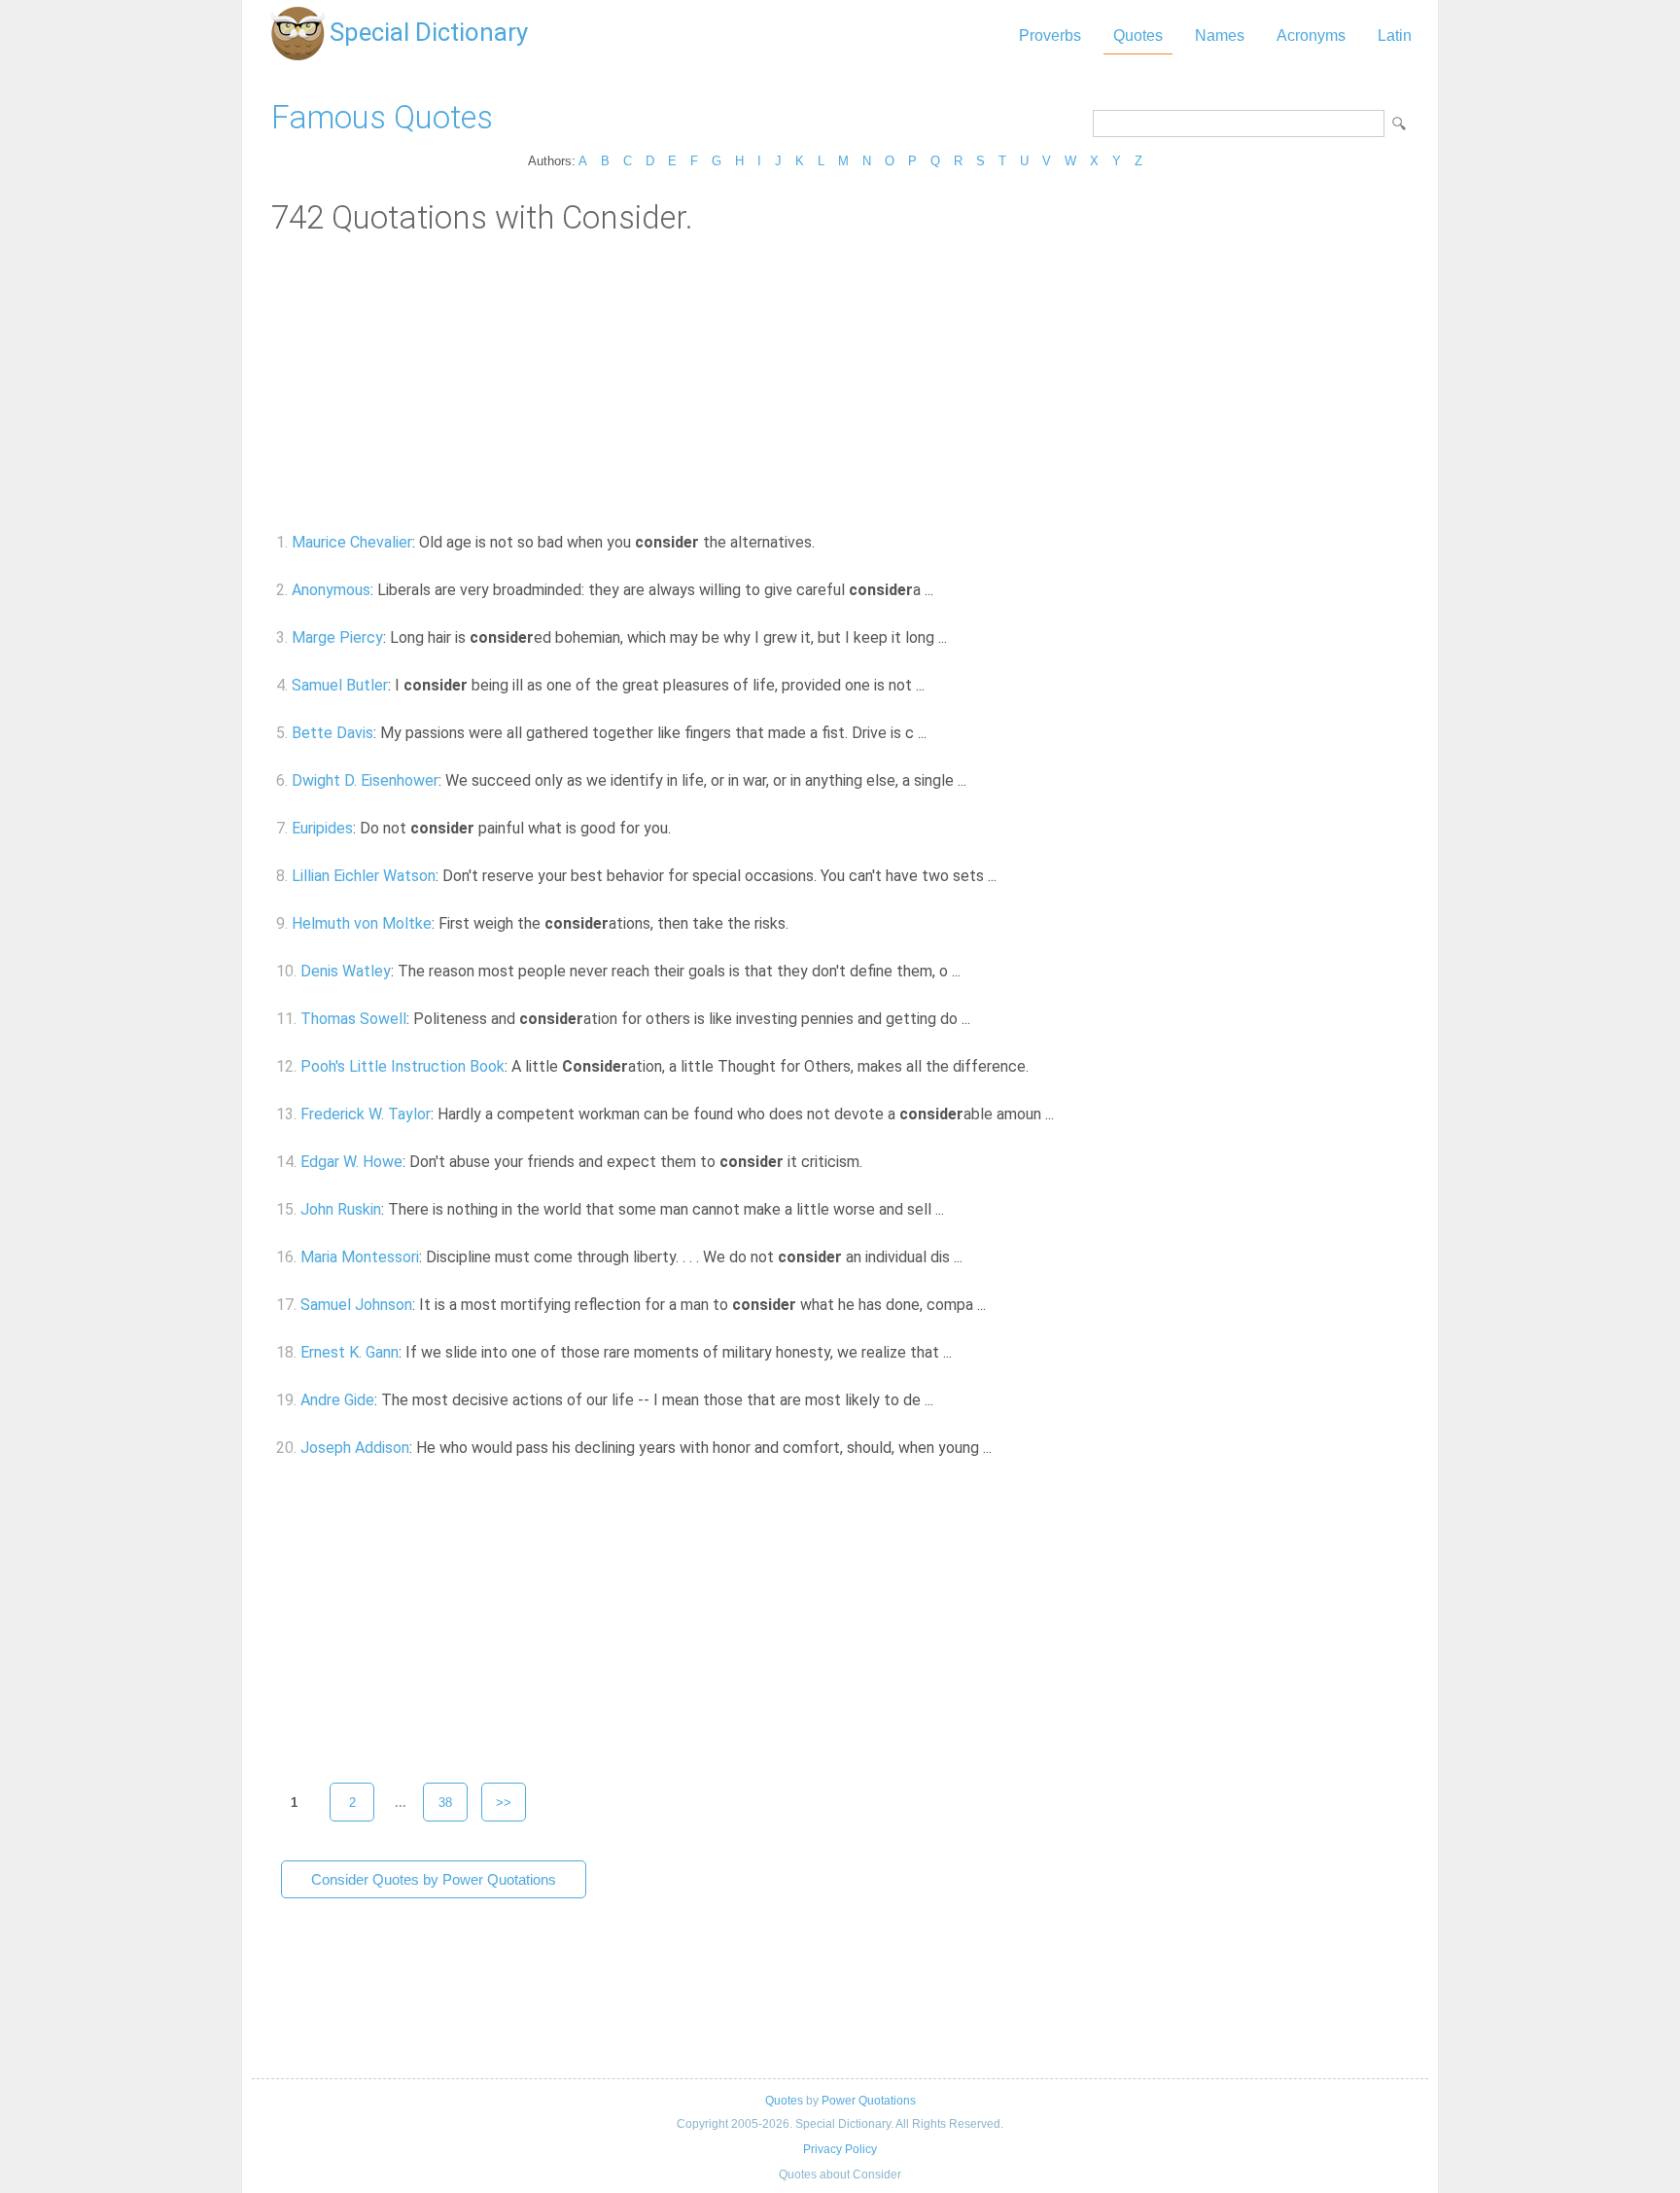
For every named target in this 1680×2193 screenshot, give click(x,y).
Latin (1395, 35)
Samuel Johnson (356, 1305)
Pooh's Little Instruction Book (402, 1066)
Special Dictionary (429, 32)
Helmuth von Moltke (362, 923)
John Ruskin (341, 1209)
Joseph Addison (355, 1448)
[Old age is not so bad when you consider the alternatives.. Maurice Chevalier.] (826, 542)
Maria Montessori (360, 1257)
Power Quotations (869, 2101)
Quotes (1138, 35)
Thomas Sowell (353, 1019)
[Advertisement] (840, 382)
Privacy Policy (840, 2149)
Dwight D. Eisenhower (365, 780)
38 (445, 1803)
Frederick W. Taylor (366, 1114)
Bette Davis (332, 733)
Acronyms (1311, 35)
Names (1220, 35)
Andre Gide (337, 1400)
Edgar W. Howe (351, 1162)
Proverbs (1050, 35)
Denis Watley (346, 971)
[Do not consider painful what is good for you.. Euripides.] (682, 828)
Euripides (322, 828)
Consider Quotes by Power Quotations (434, 1879)
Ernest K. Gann (350, 1352)
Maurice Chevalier (352, 542)
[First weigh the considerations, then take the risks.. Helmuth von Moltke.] (800, 923)
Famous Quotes (382, 117)
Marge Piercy (337, 637)
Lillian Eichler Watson (364, 876)
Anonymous (331, 590)
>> (504, 1803)
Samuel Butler (340, 685)
